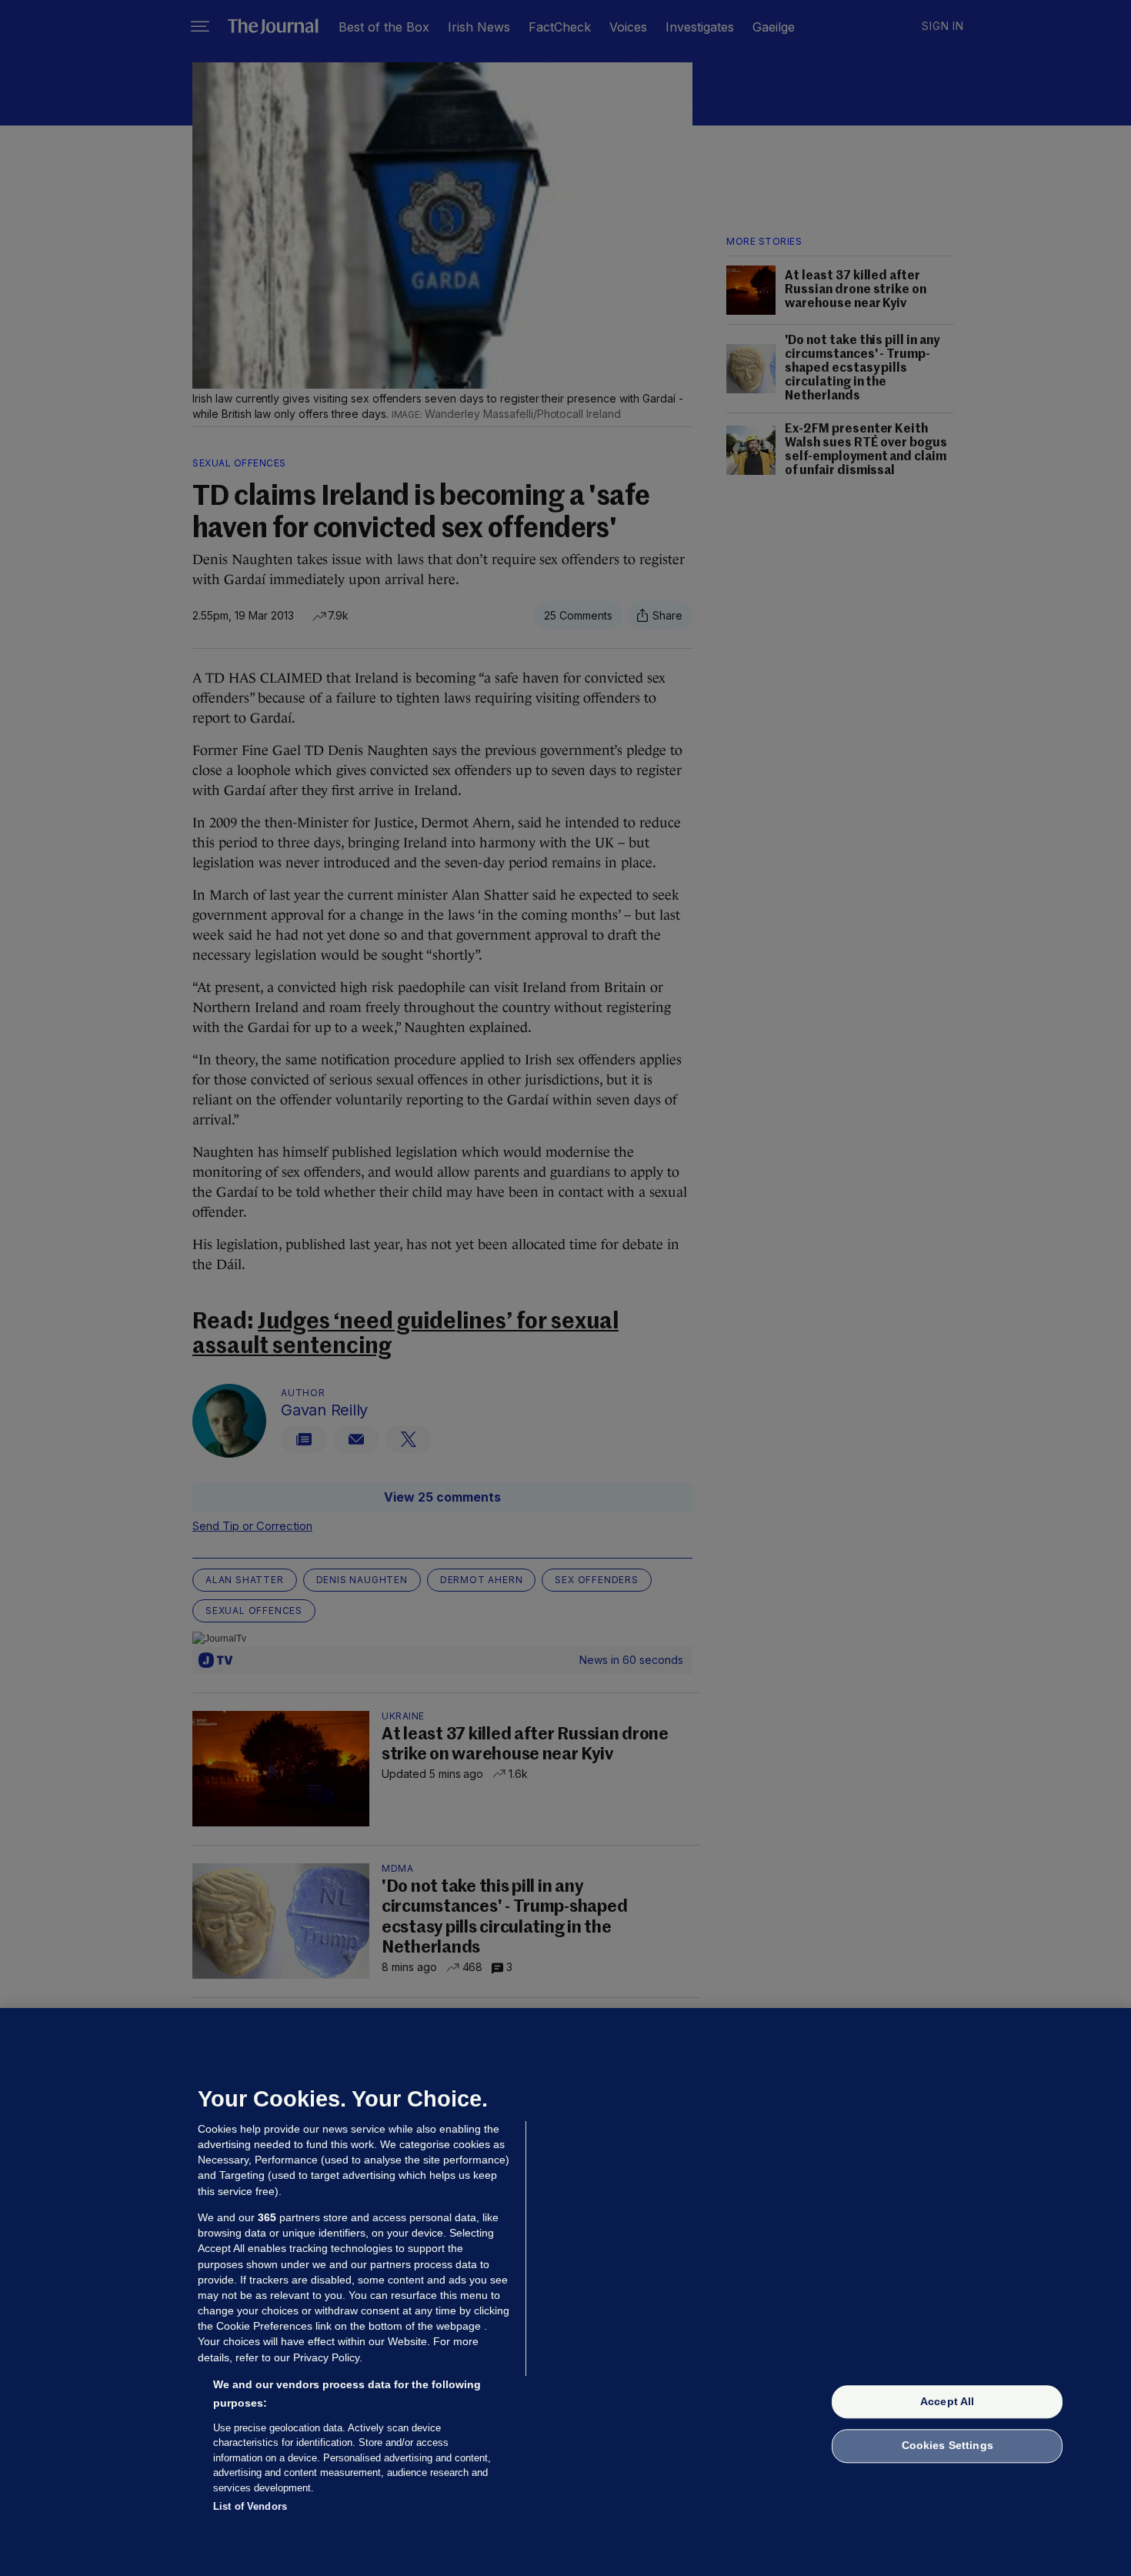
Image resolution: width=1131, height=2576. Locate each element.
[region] (565, 2292)
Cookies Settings (948, 2446)
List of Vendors (250, 2506)
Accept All (947, 2401)
